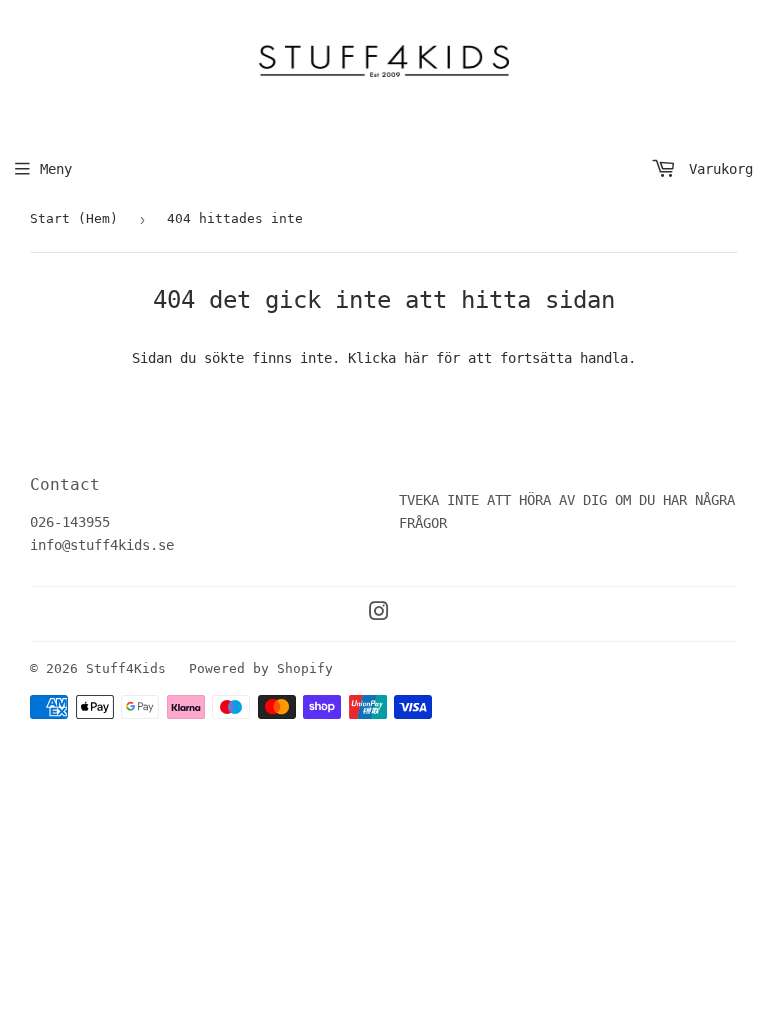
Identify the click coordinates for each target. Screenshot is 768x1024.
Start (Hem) (74, 218)
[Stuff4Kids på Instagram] (379, 614)
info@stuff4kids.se (102, 545)
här (416, 358)
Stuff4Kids (126, 668)
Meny (56, 169)
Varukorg (717, 169)
